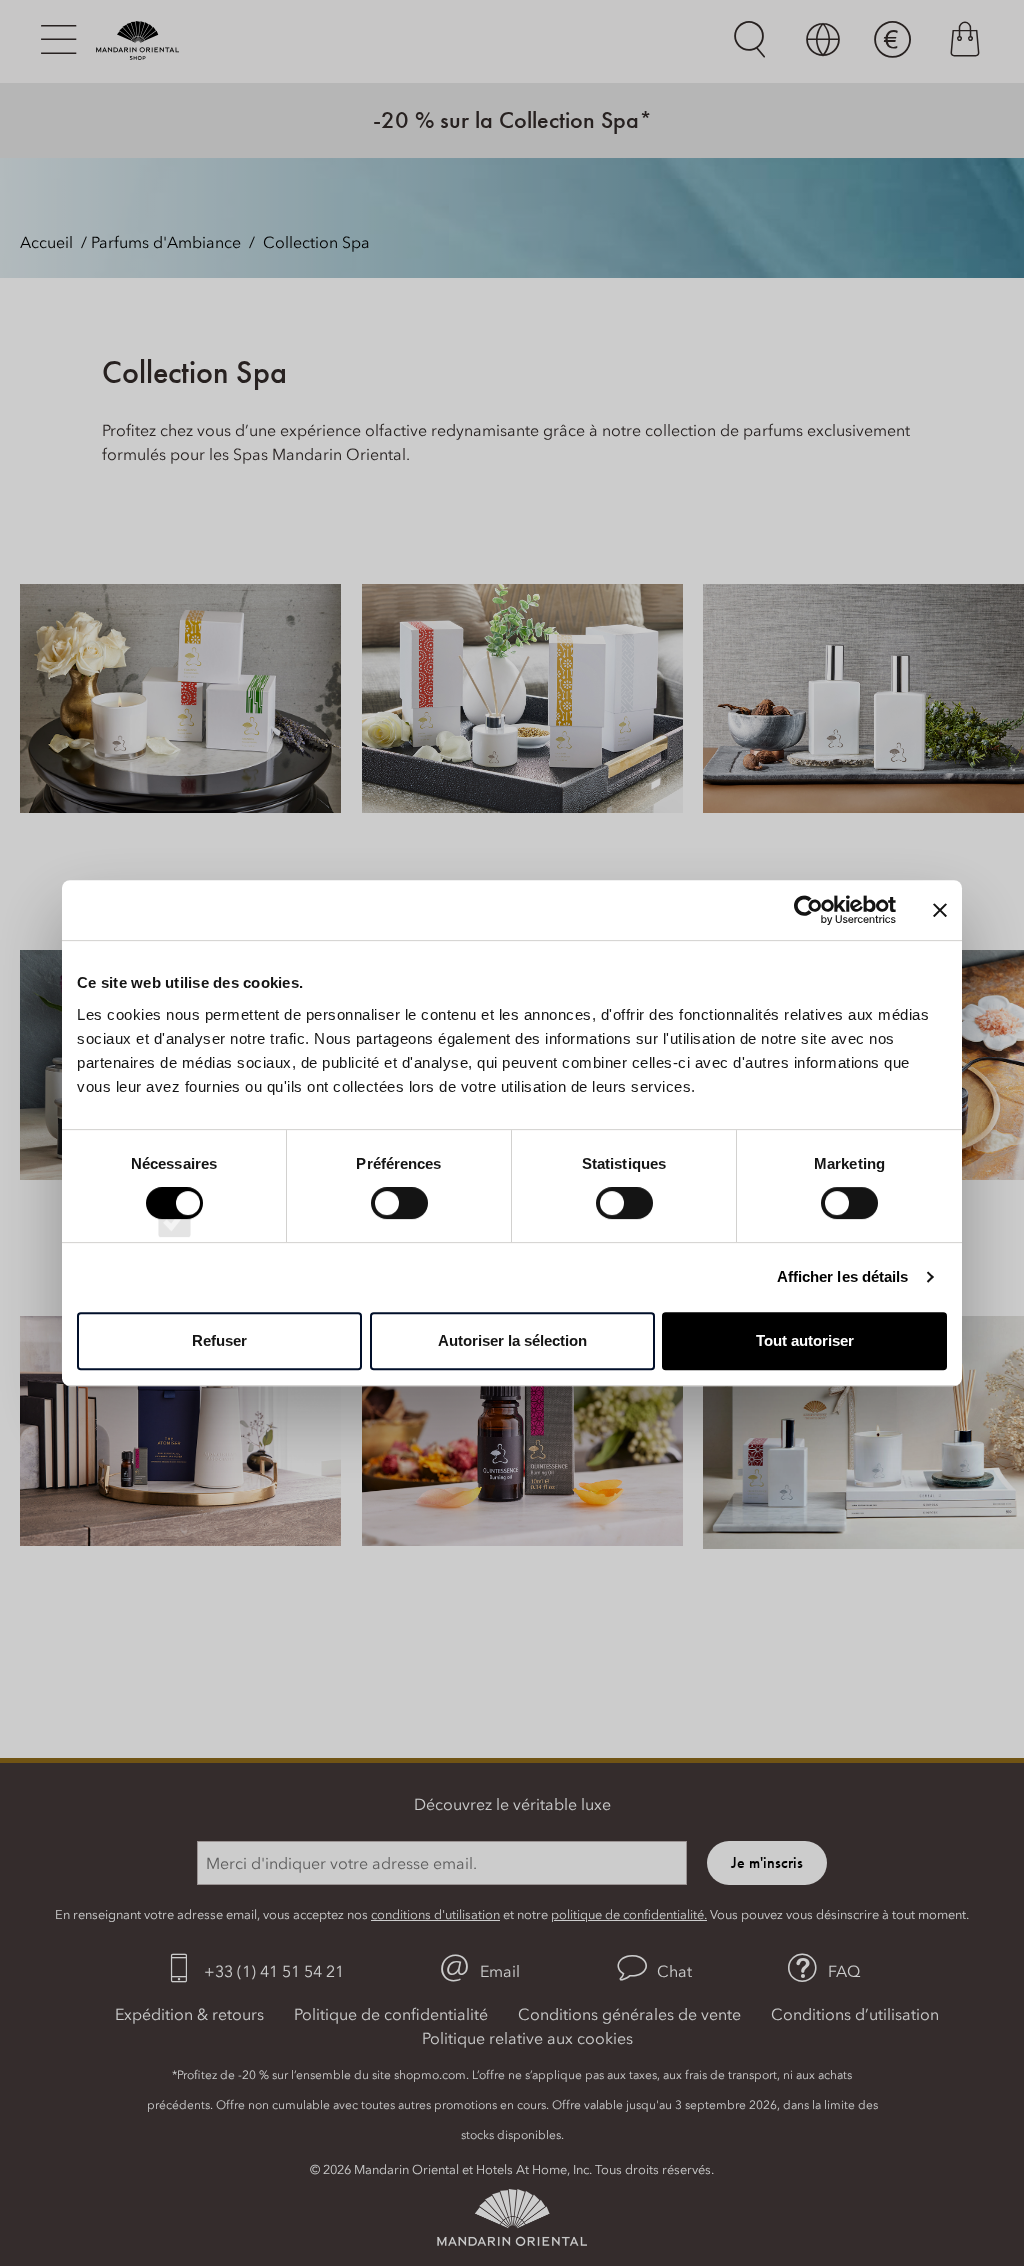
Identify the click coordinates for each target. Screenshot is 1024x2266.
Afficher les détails (843, 1276)
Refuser (219, 1340)
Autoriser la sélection (512, 1340)
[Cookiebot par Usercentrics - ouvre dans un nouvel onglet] (808, 910)
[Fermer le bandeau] (940, 910)
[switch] (399, 1221)
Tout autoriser (805, 1340)
